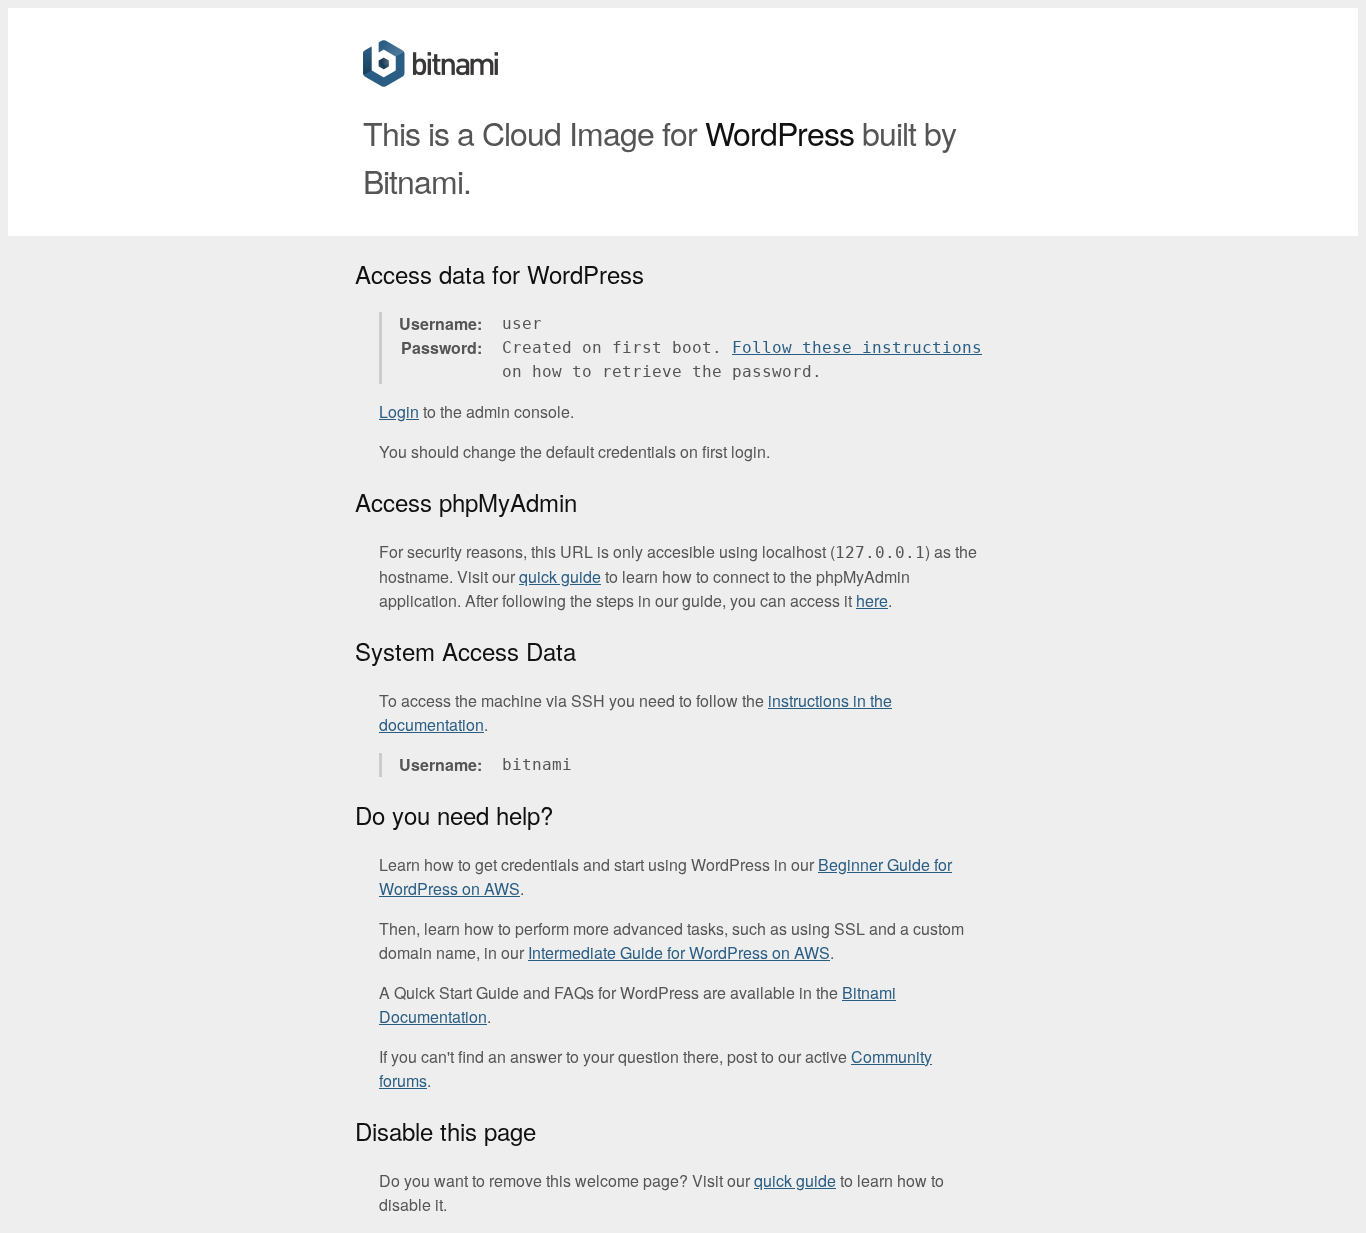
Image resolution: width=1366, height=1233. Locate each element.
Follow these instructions (857, 347)
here (872, 600)
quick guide (560, 576)
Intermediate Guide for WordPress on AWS (679, 952)
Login (399, 411)
